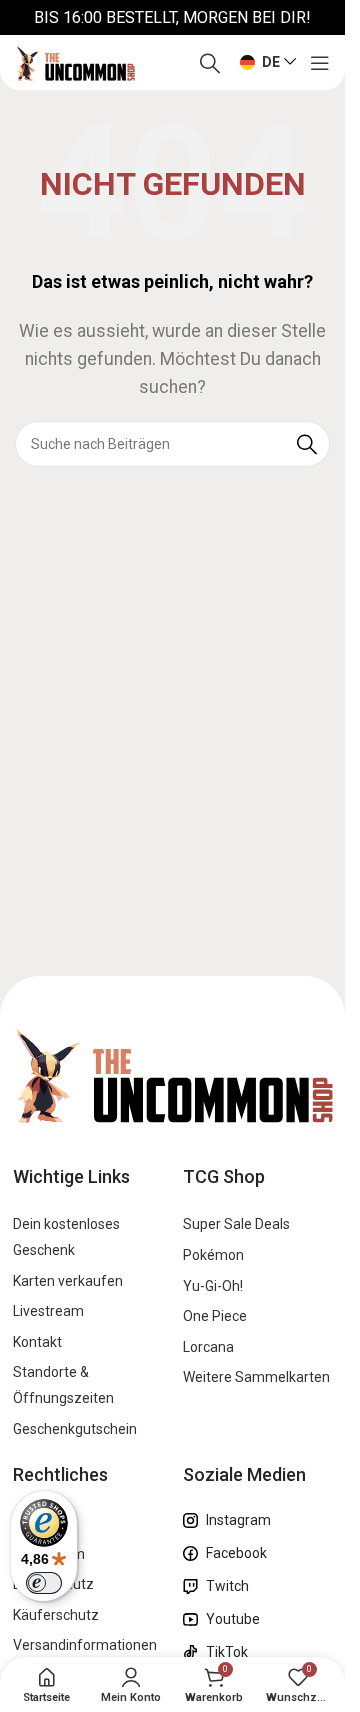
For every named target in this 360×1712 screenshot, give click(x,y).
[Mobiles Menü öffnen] (320, 63)
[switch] (44, 1583)
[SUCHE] (307, 444)
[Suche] (210, 63)
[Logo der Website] (75, 61)
